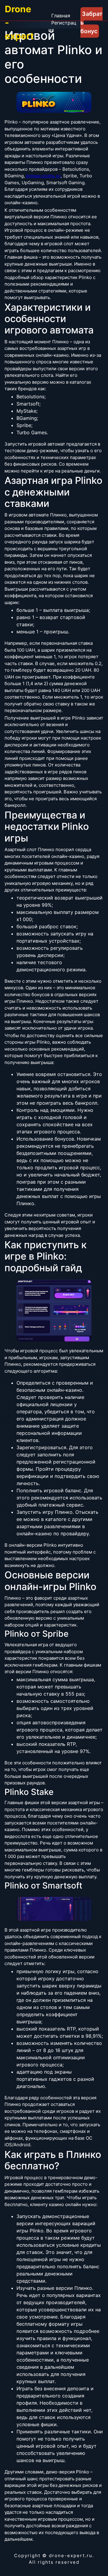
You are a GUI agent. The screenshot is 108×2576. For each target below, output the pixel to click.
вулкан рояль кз (43, 176)
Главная (61, 16)
